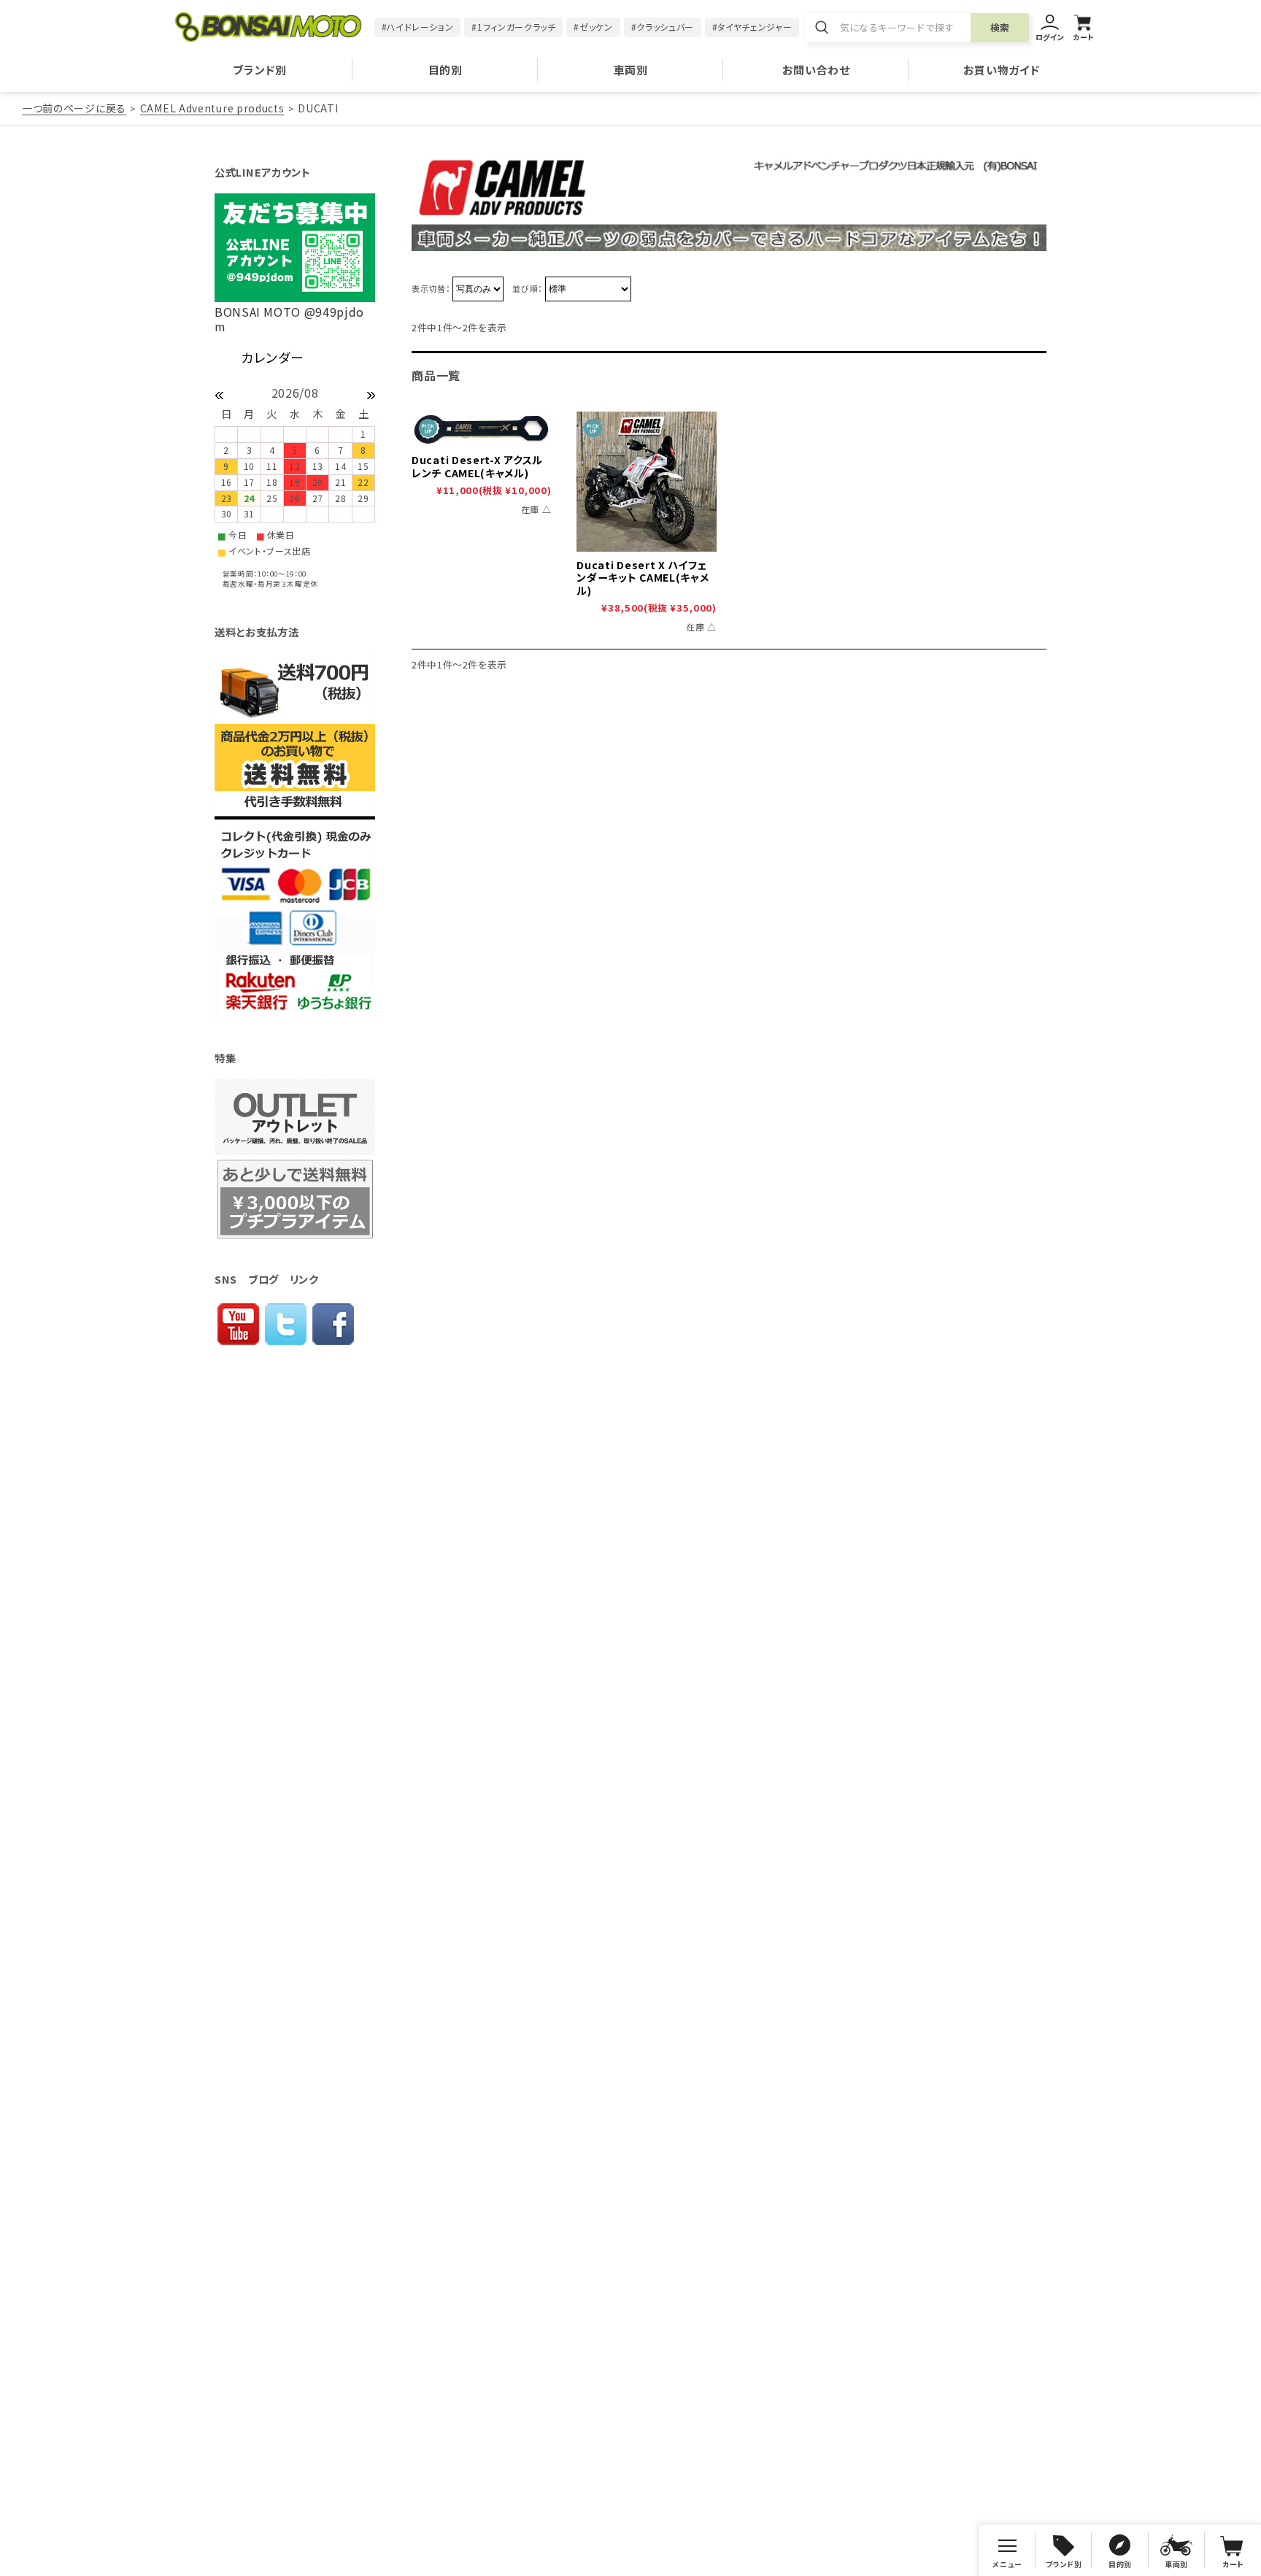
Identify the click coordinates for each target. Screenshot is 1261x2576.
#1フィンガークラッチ (513, 27)
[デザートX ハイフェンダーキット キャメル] (646, 481)
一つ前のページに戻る (74, 108)
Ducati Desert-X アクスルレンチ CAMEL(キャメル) (477, 466)
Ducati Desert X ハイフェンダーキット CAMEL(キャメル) (643, 578)
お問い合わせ (816, 70)
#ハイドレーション (418, 27)
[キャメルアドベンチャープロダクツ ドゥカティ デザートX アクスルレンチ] (481, 429)
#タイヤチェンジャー (752, 27)
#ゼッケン (593, 27)
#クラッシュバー (663, 27)
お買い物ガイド (1001, 70)
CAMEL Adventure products (212, 108)
